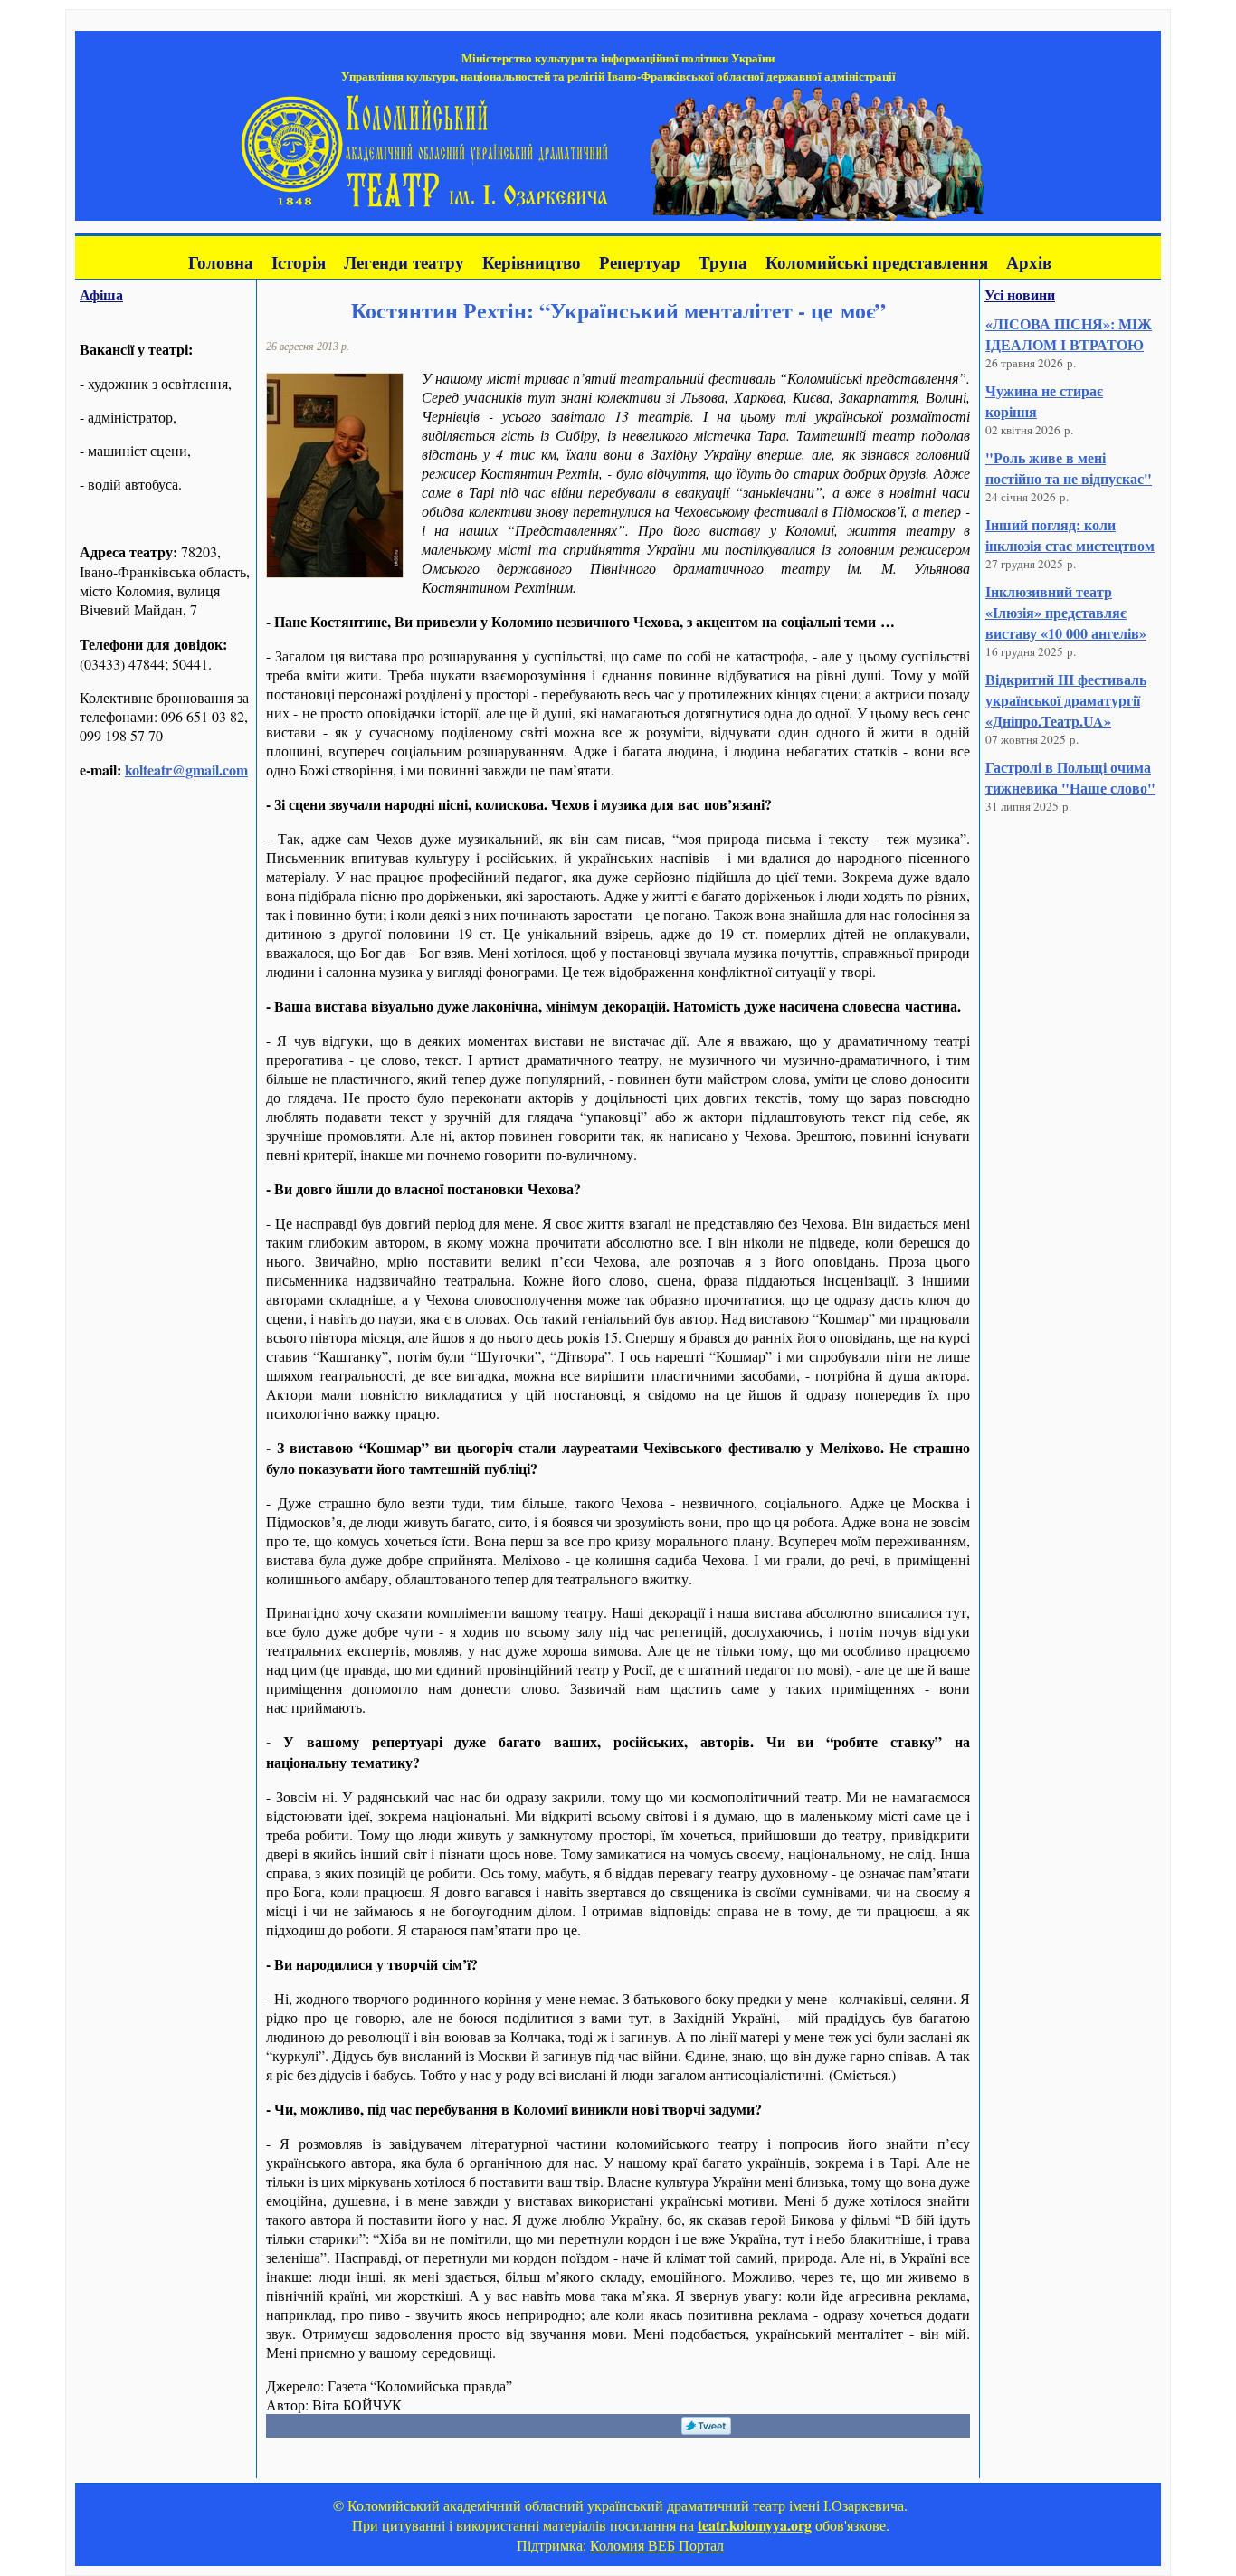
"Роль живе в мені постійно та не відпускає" (1069, 468)
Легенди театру (404, 262)
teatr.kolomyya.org (755, 2525)
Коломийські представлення (877, 262)
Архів (1029, 262)
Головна (221, 262)
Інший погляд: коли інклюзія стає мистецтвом (1070, 535)
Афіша (101, 295)
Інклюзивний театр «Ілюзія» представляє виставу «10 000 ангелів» (1066, 612)
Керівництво (532, 262)
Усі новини (1020, 295)
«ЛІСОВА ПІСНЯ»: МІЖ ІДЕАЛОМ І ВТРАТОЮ (1069, 334)
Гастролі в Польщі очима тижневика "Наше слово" (1070, 777)
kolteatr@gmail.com (186, 770)
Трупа (723, 262)
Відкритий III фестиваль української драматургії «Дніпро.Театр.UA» (1066, 700)
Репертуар (640, 262)
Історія (299, 262)
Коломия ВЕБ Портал (657, 2545)
